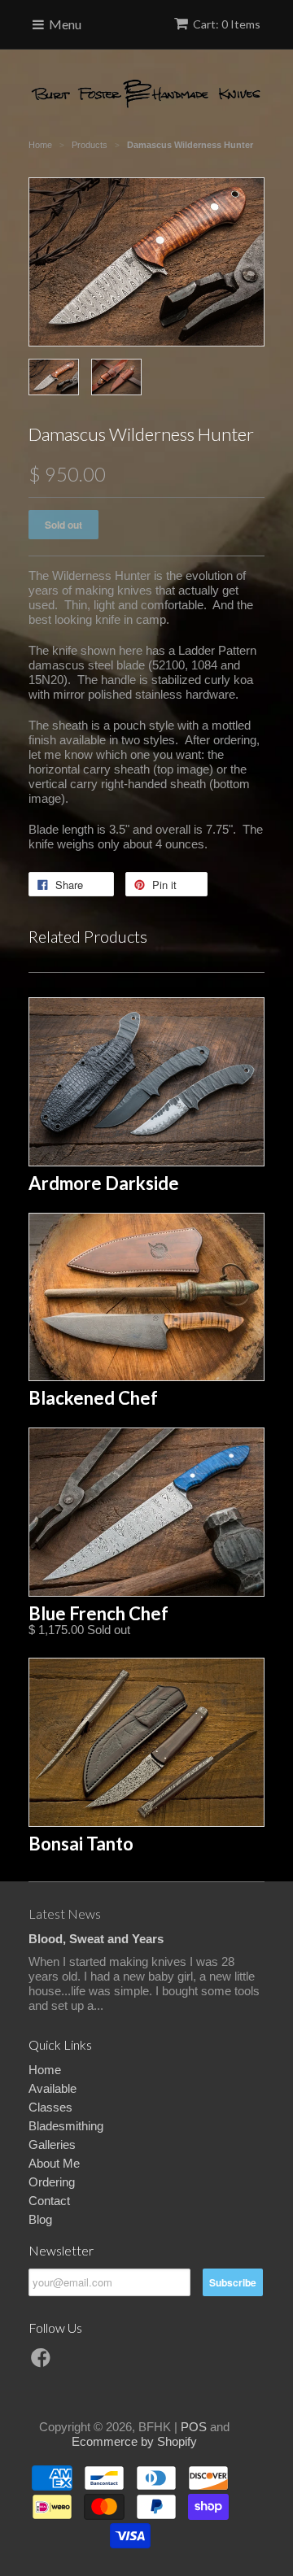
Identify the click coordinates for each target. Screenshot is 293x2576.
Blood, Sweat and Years (96, 1939)
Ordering (52, 2182)
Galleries (52, 2144)
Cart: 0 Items (227, 24)
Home (45, 2070)
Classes (50, 2107)
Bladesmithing (66, 2126)
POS (194, 2427)
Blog (40, 2219)
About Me (54, 2163)
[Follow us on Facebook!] (43, 2362)
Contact (49, 2201)
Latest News (65, 1913)
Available (52, 2088)
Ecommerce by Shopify (134, 2441)
